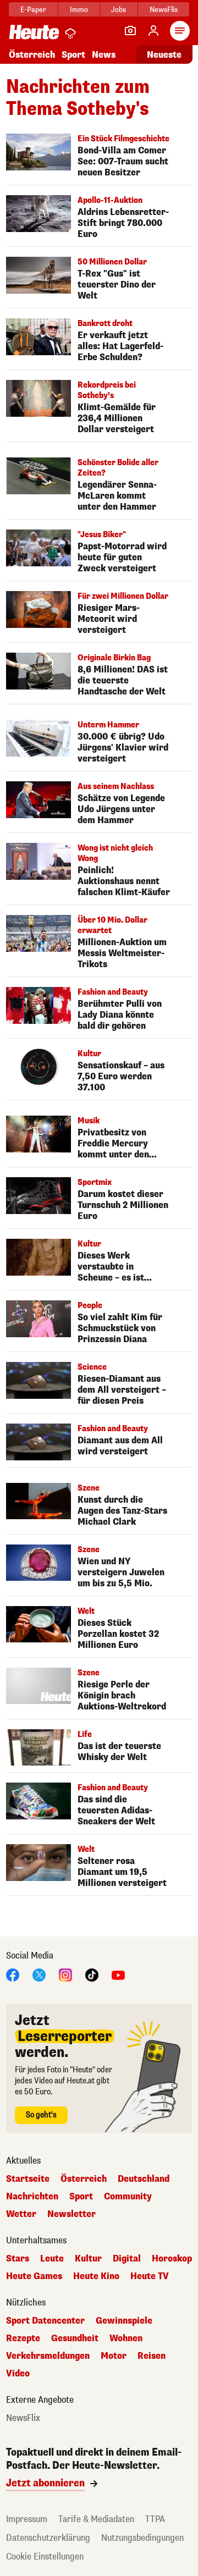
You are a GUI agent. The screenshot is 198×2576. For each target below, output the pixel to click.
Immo (79, 10)
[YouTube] (118, 1974)
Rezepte (23, 2338)
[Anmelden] (153, 31)
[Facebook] (13, 1974)
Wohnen (126, 2338)
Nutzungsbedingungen (142, 2538)
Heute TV (150, 2276)
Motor (114, 2356)
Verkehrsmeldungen (48, 2356)
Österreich (32, 55)
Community (128, 2197)
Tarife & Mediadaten (96, 2519)
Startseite (28, 2179)
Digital (127, 2259)
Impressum (27, 2519)
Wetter (21, 2214)
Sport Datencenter (45, 2321)
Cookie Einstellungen (45, 2556)
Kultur (88, 2259)
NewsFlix (164, 10)
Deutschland (144, 2179)
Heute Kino (96, 2276)
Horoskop (172, 2259)
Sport (73, 55)
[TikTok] (92, 1974)
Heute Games (34, 2276)
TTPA (155, 2519)
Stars (18, 2259)
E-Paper (33, 10)
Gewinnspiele (124, 2321)
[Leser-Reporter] (130, 31)
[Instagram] (65, 1974)
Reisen (152, 2356)
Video (18, 2374)
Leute (52, 2259)
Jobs (119, 10)
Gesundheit (75, 2338)
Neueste (164, 55)
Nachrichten (32, 2197)
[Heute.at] (34, 32)
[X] (39, 1974)
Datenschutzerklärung (48, 2538)
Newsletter (71, 2214)
